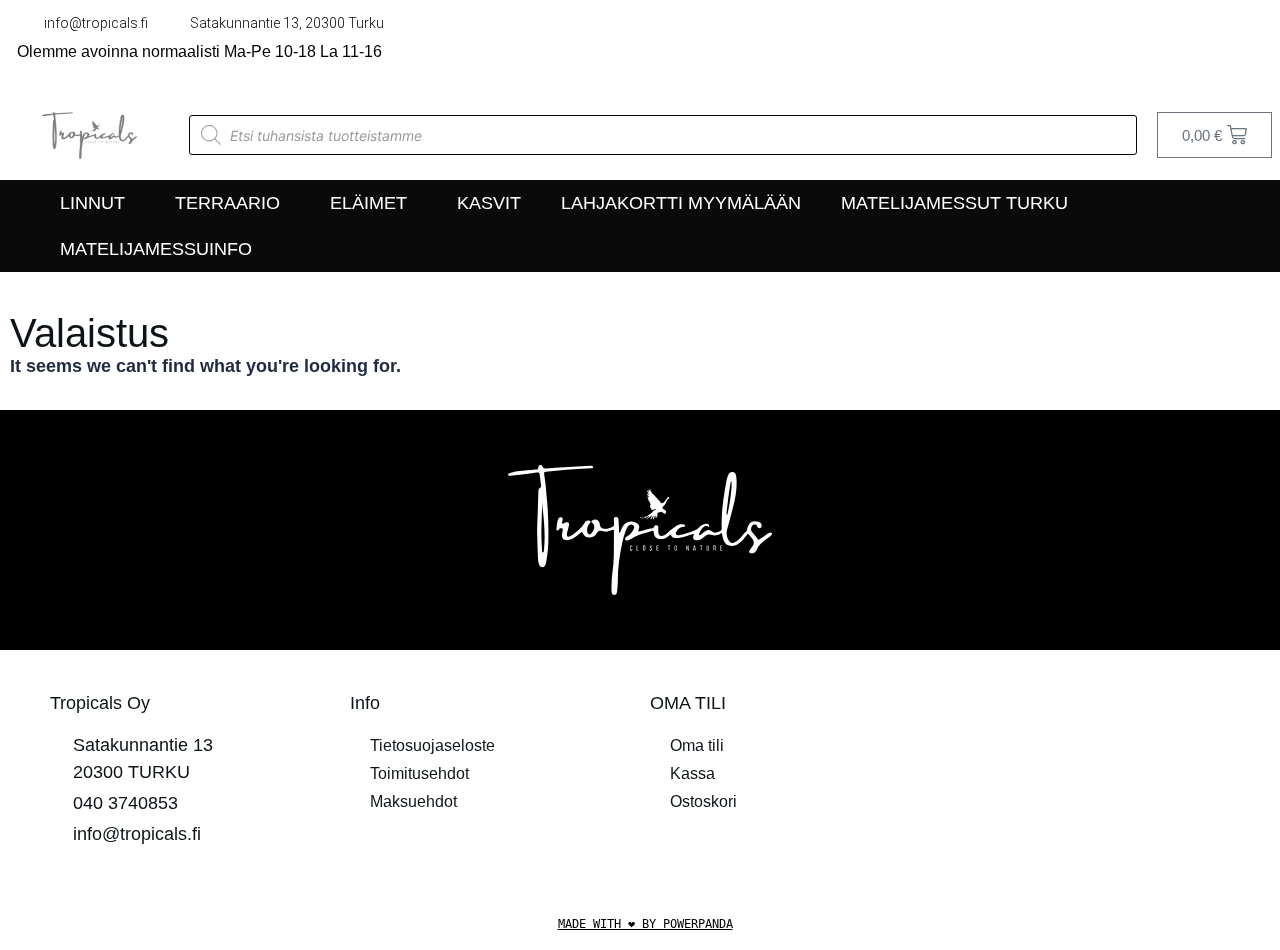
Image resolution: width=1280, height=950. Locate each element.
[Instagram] (1253, 45)
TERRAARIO (227, 203)
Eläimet (368, 203)
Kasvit (489, 203)
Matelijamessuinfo (156, 249)
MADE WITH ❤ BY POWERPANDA (645, 924)
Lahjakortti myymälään (681, 203)
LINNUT (92, 203)
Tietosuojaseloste (432, 745)
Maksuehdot (413, 801)
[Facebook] (1211, 45)
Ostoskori (703, 801)
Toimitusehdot (419, 773)
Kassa (692, 773)
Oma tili (697, 745)
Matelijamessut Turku (954, 203)
